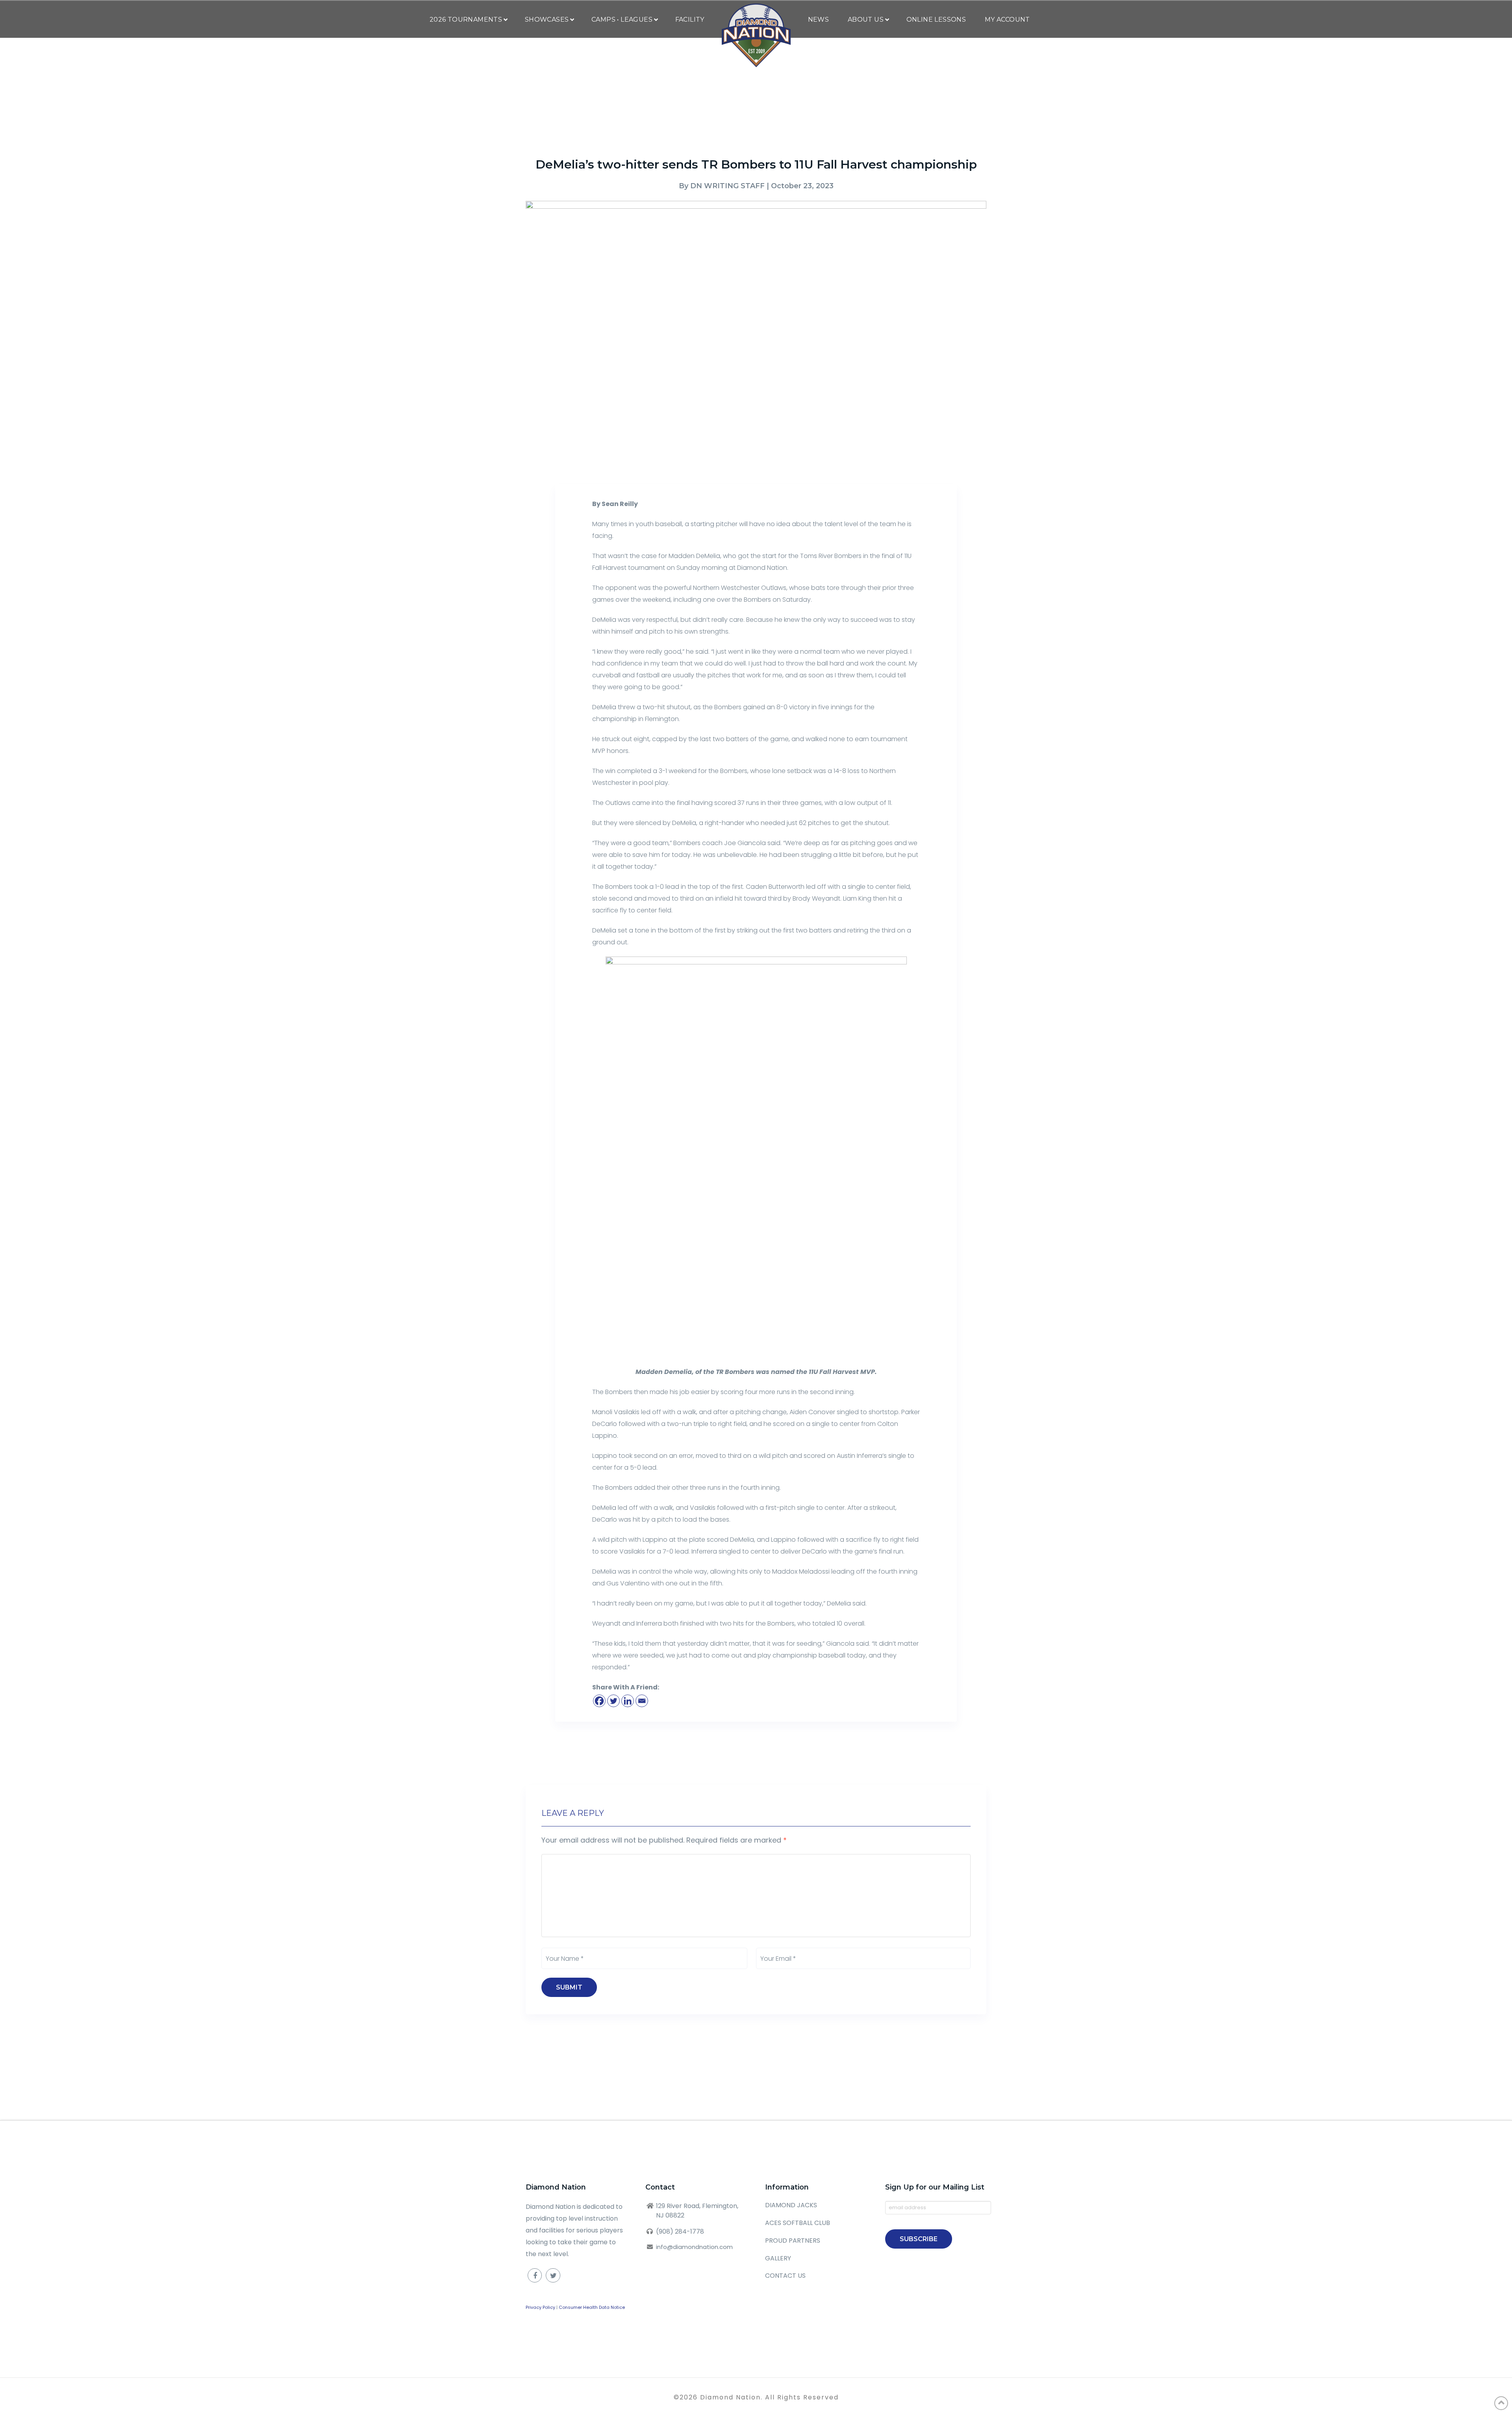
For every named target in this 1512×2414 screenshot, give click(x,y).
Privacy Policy (540, 2307)
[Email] (642, 1701)
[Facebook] (599, 1701)
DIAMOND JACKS (791, 2205)
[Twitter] (613, 1701)
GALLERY (778, 2258)
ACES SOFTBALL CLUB (798, 2223)
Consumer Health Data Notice (592, 2307)
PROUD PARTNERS (793, 2241)
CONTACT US (785, 2276)
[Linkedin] (628, 1701)
